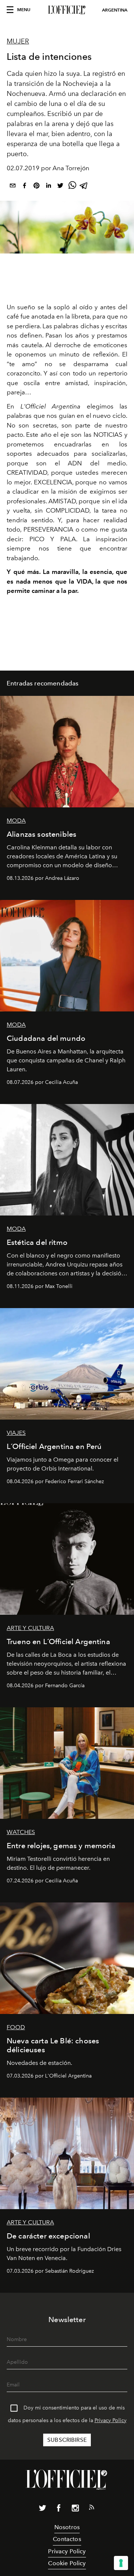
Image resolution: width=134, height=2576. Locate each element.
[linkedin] (48, 187)
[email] (13, 187)
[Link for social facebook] (59, 2509)
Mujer (18, 41)
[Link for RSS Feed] (92, 2509)
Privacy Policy (111, 2420)
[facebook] (25, 187)
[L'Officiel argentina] (67, 10)
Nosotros (67, 2527)
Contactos (67, 2539)
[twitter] (60, 187)
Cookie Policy (67, 2563)
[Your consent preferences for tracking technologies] (121, 2563)
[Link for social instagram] (75, 2509)
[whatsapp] (72, 187)
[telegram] (84, 187)
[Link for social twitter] (42, 2509)
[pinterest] (36, 187)
